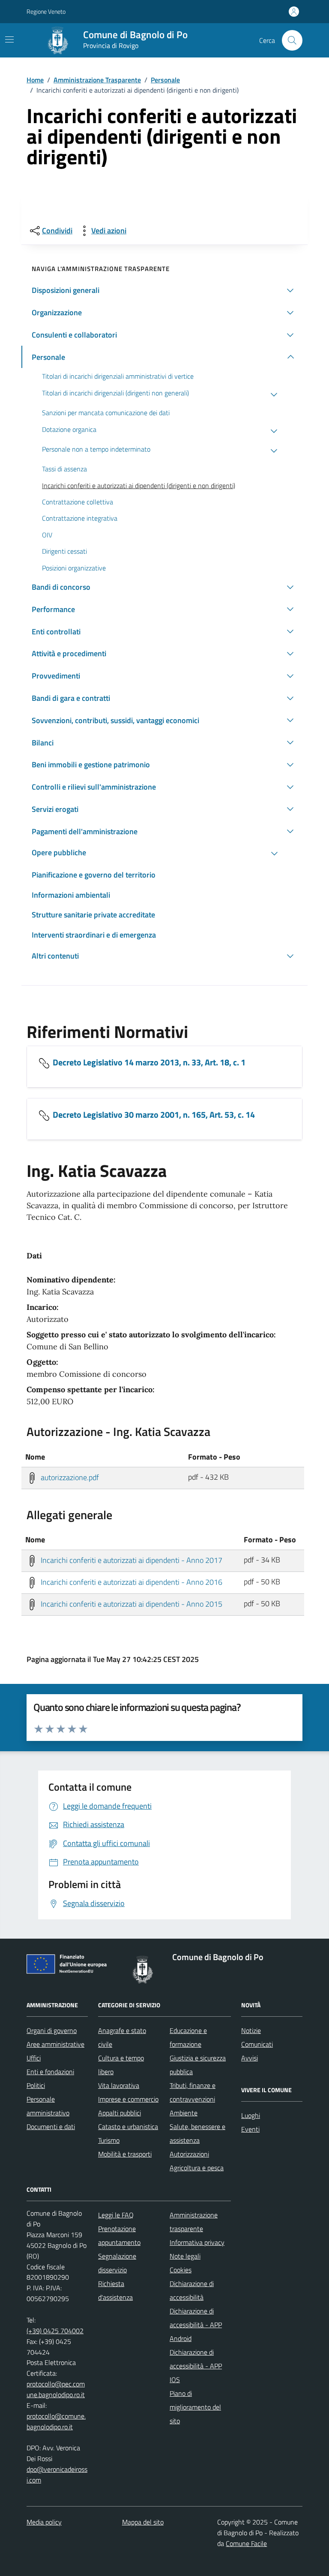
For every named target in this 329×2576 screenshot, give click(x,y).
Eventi (250, 2129)
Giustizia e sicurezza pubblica (198, 2065)
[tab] (164, 1262)
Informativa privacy (197, 2242)
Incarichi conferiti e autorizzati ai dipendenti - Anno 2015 (131, 1604)
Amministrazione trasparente (194, 2222)
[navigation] (9, 39)
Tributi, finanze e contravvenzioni (193, 2092)
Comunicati (257, 2044)
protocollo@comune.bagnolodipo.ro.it (56, 2421)
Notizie (251, 2030)
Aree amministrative (55, 2044)
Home (35, 80)
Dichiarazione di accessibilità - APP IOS (196, 2366)
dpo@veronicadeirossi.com (57, 2475)
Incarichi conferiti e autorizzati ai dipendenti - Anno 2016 (131, 1582)
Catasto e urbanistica (128, 2127)
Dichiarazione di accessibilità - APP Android (196, 2325)
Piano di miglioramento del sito (195, 2407)
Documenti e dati (51, 2127)
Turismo (109, 2140)
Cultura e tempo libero (121, 2065)
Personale (165, 80)
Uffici (34, 2058)
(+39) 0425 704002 (55, 2331)
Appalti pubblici (120, 2113)
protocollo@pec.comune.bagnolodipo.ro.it (56, 2389)
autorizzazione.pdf (69, 1477)
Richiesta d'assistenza (115, 2290)
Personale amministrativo (48, 2106)
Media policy (44, 2522)
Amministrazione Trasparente (97, 80)
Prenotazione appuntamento (119, 2235)
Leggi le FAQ (116, 2215)
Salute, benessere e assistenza (197, 2133)
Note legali (185, 2256)
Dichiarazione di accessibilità (192, 2290)
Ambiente (184, 2113)
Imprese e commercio (128, 2099)
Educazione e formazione (188, 2037)
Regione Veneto (46, 11)
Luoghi (251, 2115)
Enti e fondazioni (50, 2072)
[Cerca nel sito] (292, 40)
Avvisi (250, 2058)
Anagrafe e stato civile (122, 2037)
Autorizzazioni (189, 2154)
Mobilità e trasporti (125, 2154)
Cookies (181, 2270)
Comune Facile (246, 2543)
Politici (36, 2085)
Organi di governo (52, 2030)
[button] (164, 290)
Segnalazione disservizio (117, 2263)
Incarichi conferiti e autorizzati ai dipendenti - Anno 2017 (131, 1560)
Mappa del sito (143, 2522)
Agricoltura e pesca (197, 2168)
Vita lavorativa (119, 2085)
